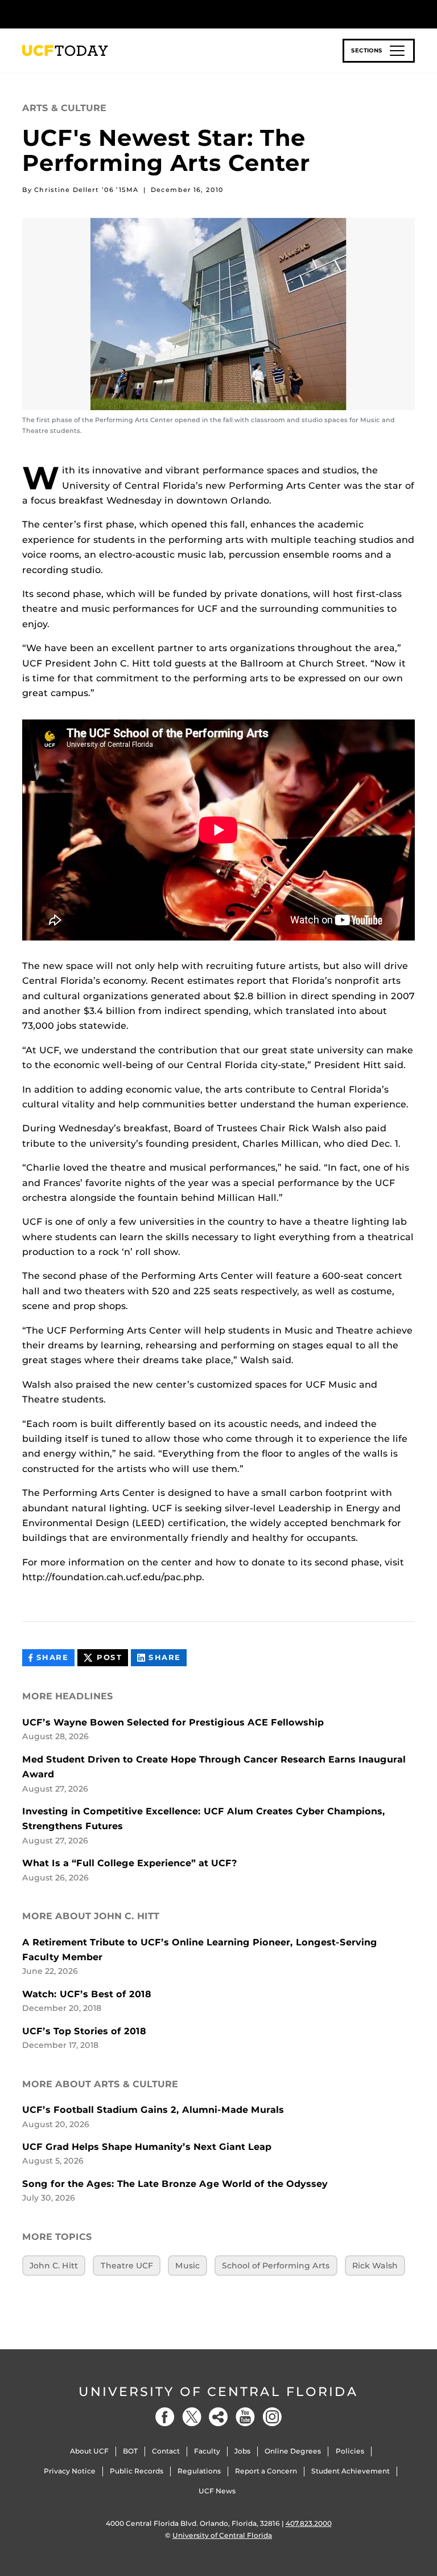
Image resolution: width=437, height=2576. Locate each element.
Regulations (199, 2471)
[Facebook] (165, 2417)
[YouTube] (245, 2417)
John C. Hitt (54, 2266)
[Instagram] (272, 2417)
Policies (350, 2451)
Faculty (207, 2451)
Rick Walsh (375, 2266)
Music (187, 2266)
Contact (166, 2451)
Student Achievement (351, 2471)
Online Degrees (293, 2451)
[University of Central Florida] (98, 14)
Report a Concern (266, 2471)
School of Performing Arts (276, 2266)
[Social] (218, 2417)
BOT (130, 2451)
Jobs (242, 2451)
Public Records (137, 2471)
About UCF (89, 2451)
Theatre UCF (127, 2266)
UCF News (217, 2491)
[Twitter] (192, 2417)
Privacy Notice (70, 2471)
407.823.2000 (309, 2523)
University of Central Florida (218, 2392)
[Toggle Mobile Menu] (412, 13)
